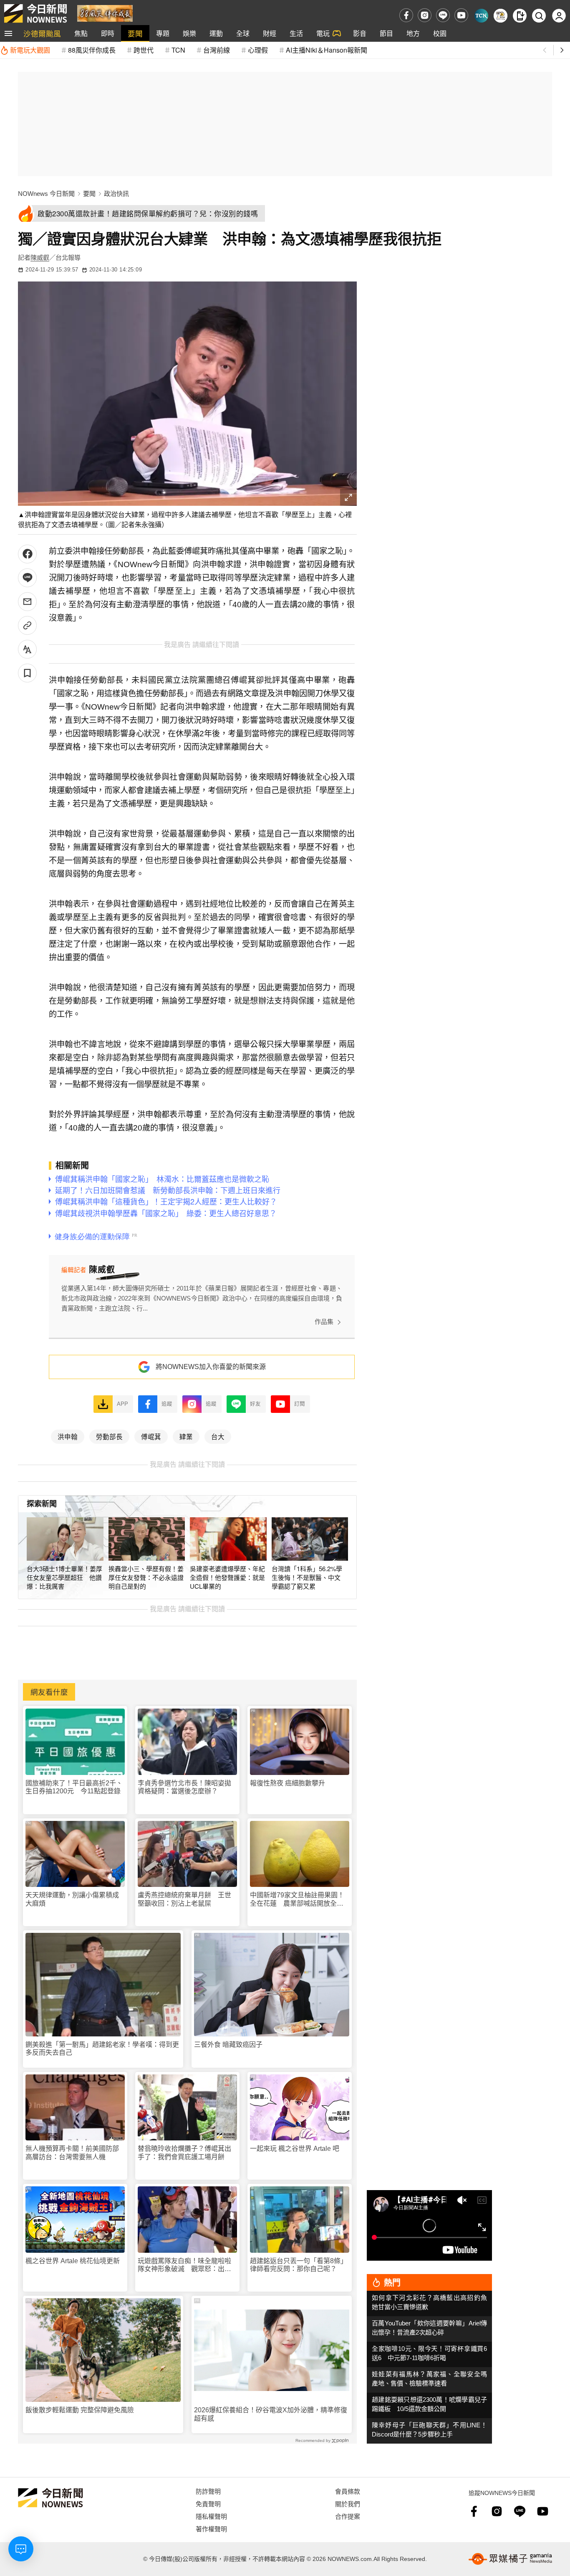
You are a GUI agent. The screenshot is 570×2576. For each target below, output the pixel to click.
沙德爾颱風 (42, 33)
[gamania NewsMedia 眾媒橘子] (510, 2559)
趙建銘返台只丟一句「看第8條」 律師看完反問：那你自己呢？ (300, 2265)
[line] (443, 15)
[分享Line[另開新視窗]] (27, 578)
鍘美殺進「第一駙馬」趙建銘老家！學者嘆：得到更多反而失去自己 (102, 2049)
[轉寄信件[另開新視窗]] (27, 602)
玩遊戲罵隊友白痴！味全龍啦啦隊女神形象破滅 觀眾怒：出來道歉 (184, 2265)
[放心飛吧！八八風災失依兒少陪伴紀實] (105, 13)
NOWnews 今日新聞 (46, 194)
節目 (386, 33)
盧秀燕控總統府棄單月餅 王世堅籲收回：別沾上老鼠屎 (184, 1899)
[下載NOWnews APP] (520, 16)
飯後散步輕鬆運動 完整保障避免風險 (80, 2410)
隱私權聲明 (211, 2516)
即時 (108, 33)
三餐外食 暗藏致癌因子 (228, 2045)
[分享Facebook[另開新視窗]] (27, 554)
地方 (413, 33)
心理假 (258, 50)
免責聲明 (208, 2504)
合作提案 (348, 2516)
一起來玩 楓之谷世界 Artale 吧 (295, 2149)
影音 (360, 33)
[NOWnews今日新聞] (35, 13)
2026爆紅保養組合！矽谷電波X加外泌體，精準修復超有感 (271, 2414)
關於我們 (348, 2504)
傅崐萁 (151, 1436)
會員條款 (348, 2491)
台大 (218, 1436)
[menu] (8, 33)
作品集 (324, 1322)
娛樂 (189, 33)
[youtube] (461, 15)
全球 (243, 33)
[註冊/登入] (559, 16)
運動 (216, 33)
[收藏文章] (27, 673)
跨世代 (144, 50)
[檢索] (539, 16)
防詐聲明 (208, 2491)
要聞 (135, 33)
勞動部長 (109, 1436)
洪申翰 (68, 1436)
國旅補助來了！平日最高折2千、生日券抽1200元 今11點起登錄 (74, 1787)
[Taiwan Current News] (481, 16)
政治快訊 (116, 194)
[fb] (406, 15)
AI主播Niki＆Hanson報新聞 (327, 50)
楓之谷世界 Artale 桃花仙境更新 (73, 2261)
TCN (178, 50)
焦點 (81, 33)
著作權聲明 (211, 2529)
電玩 (323, 33)
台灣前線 (217, 50)
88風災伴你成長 (92, 50)
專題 (163, 33)
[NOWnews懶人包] (501, 16)
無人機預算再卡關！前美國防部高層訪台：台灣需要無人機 (72, 2153)
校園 (440, 33)
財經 (270, 33)
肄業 (186, 1436)
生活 (296, 33)
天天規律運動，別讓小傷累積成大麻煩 (72, 1899)
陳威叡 (40, 257)
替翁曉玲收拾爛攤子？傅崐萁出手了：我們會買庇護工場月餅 (184, 2153)
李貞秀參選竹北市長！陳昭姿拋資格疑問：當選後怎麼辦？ (184, 1787)
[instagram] (425, 15)
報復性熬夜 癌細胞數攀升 (288, 1783)
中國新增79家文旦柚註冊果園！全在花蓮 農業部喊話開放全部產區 (297, 1899)
